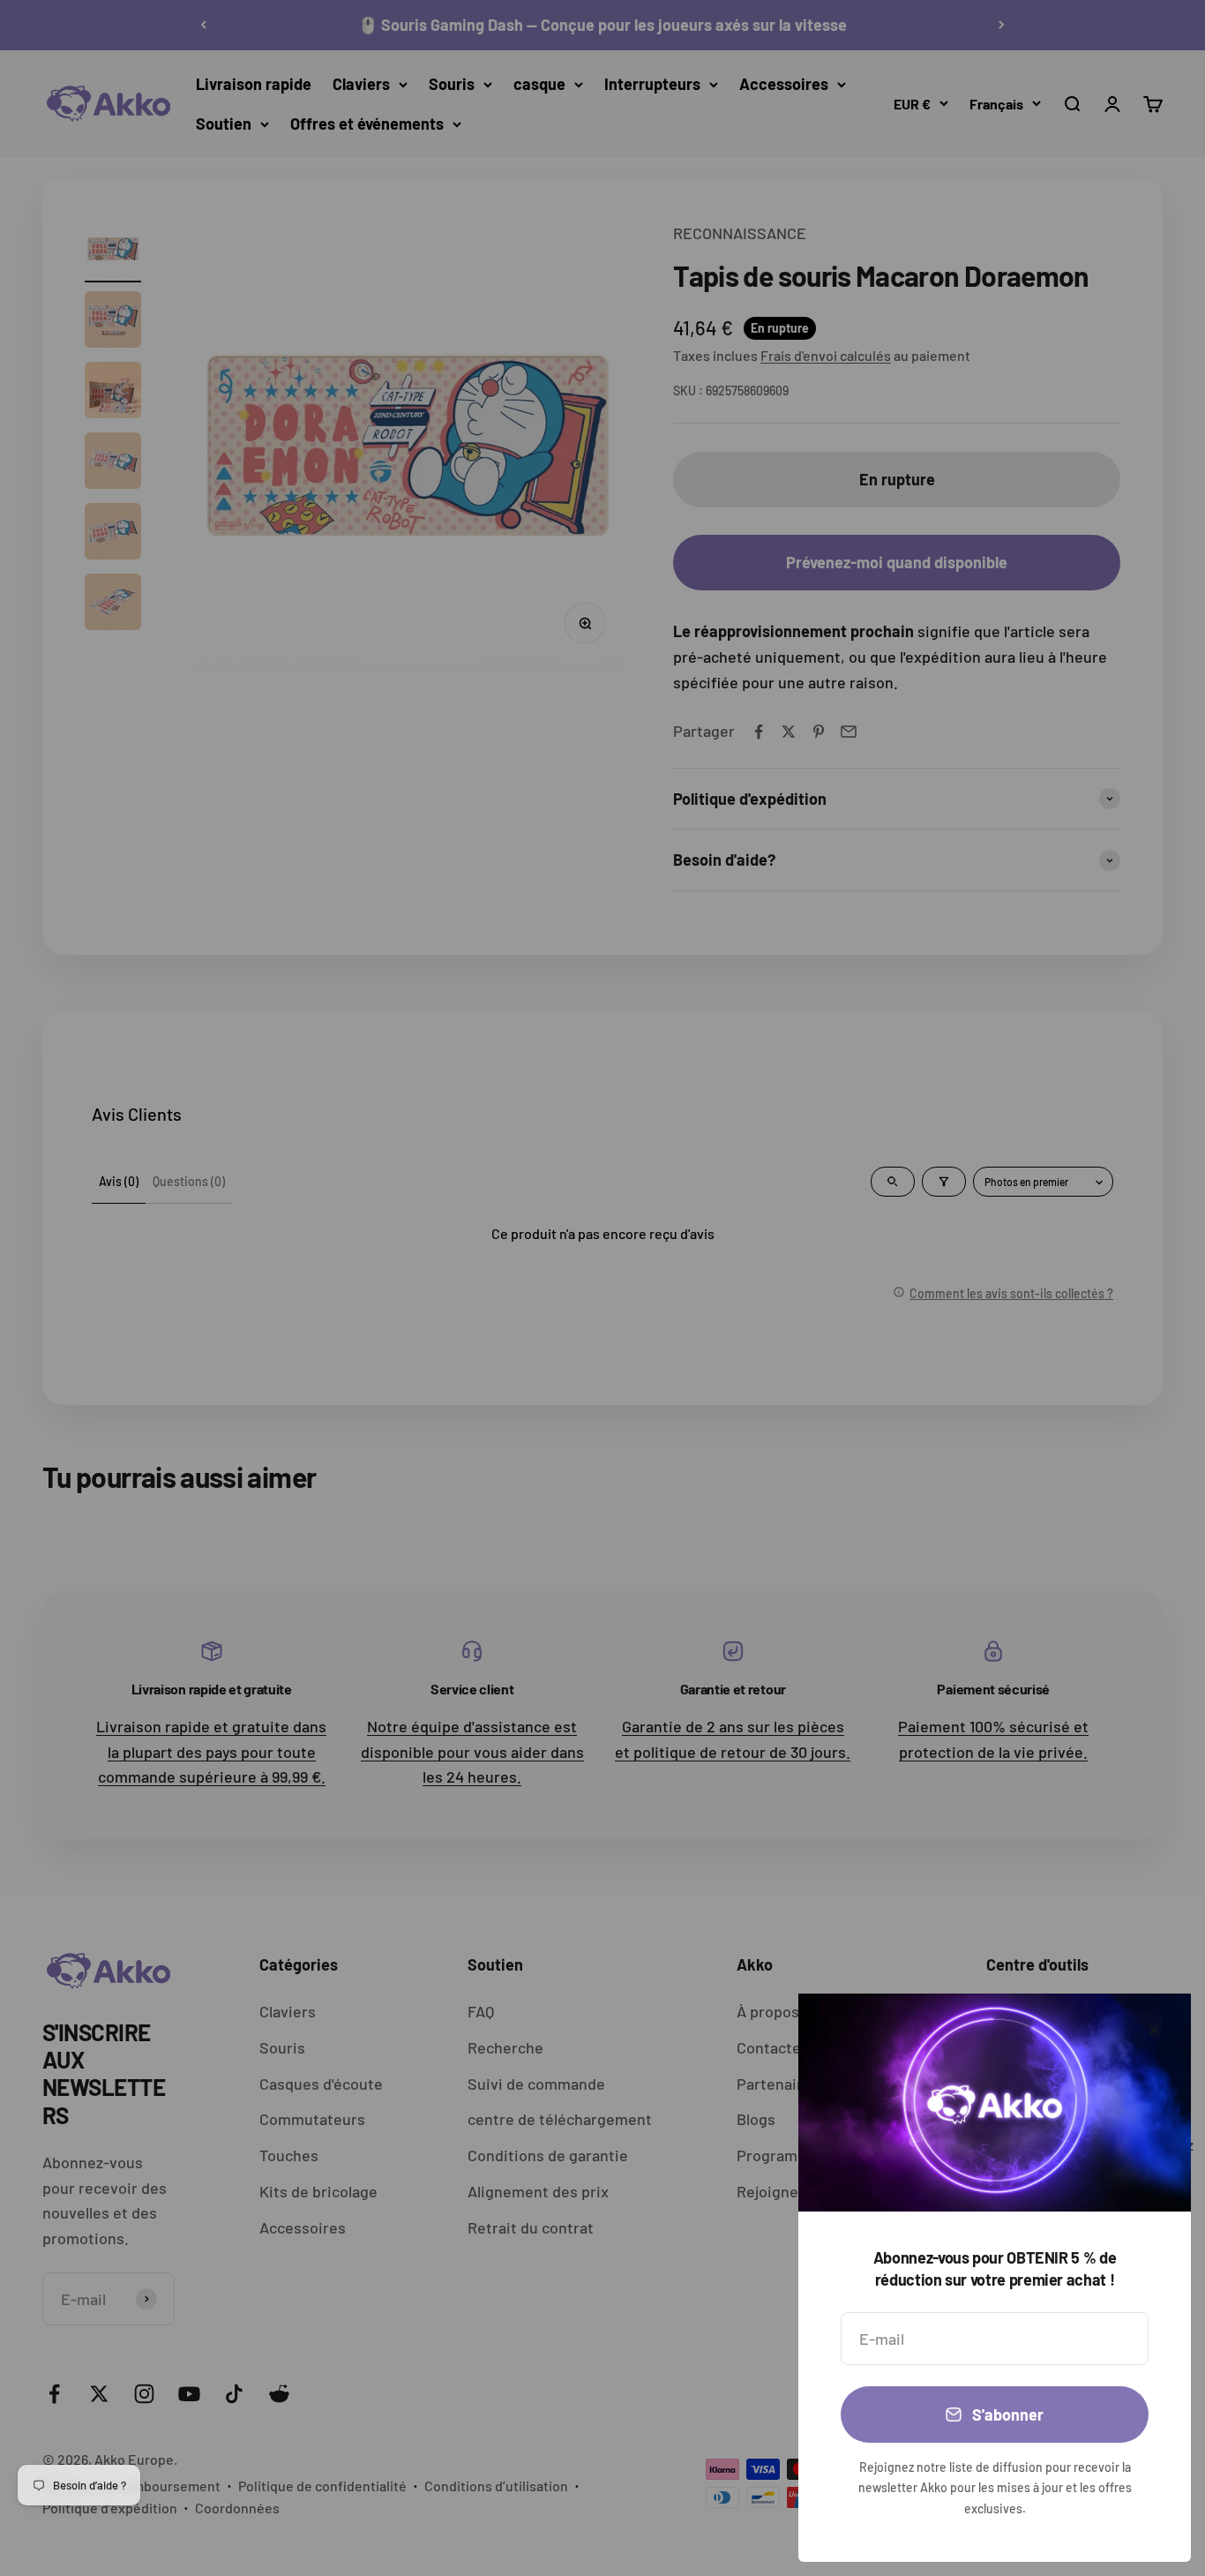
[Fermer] (1154, 2030)
